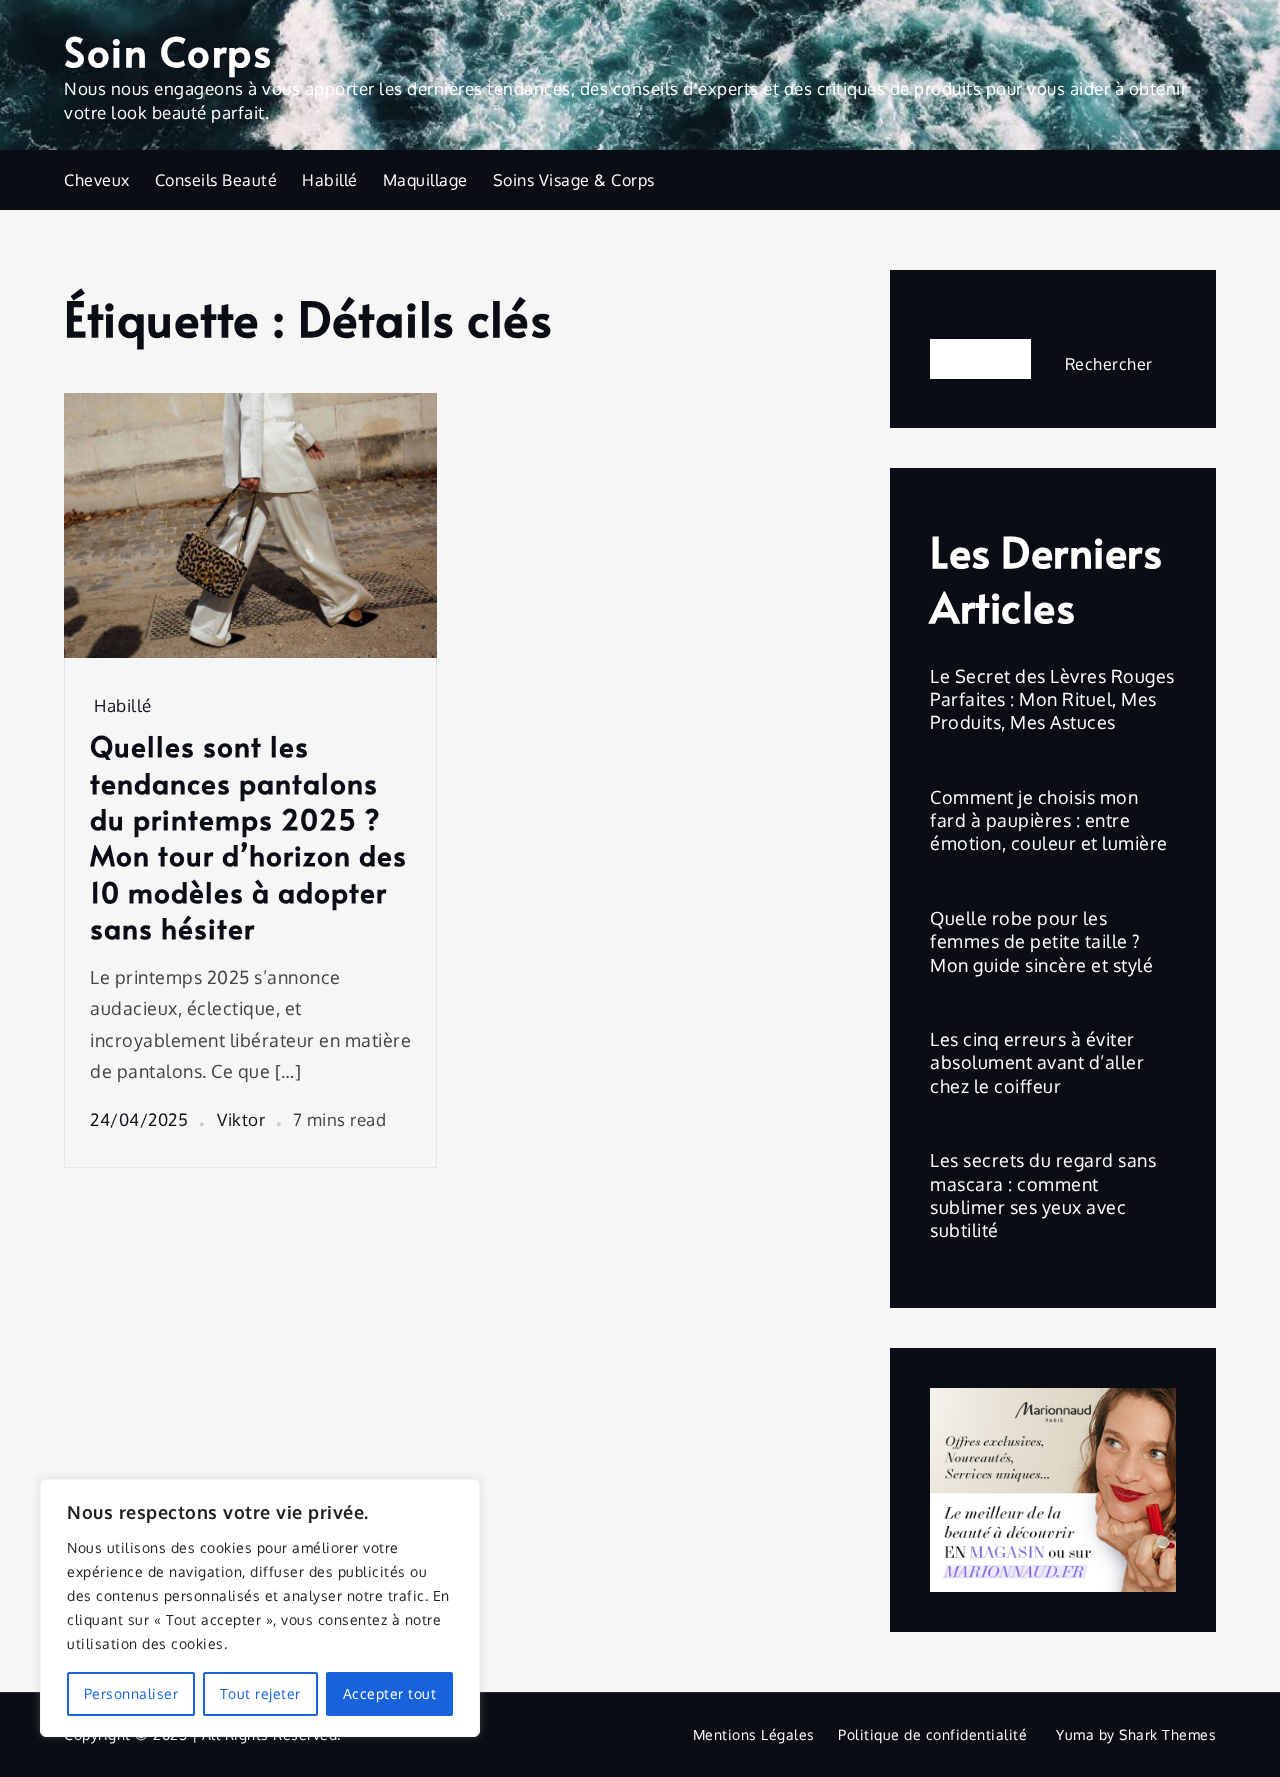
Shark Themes (1167, 1734)
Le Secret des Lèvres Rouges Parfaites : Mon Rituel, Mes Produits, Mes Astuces (1052, 699)
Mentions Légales (754, 1734)
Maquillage (425, 180)
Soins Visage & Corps (574, 180)
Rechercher (979, 322)
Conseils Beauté (216, 180)
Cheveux (97, 180)
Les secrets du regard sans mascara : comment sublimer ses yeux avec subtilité (1043, 1195)
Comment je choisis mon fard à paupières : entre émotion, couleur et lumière (1049, 820)
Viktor (241, 1119)
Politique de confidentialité (932, 1734)
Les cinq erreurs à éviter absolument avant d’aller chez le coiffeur (1037, 1062)
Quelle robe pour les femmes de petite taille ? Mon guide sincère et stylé (1041, 941)
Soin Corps (168, 50)
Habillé (330, 180)
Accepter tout (390, 1693)
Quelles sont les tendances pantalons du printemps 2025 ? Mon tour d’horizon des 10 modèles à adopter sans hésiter (248, 837)
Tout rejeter (260, 1693)
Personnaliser (131, 1693)
